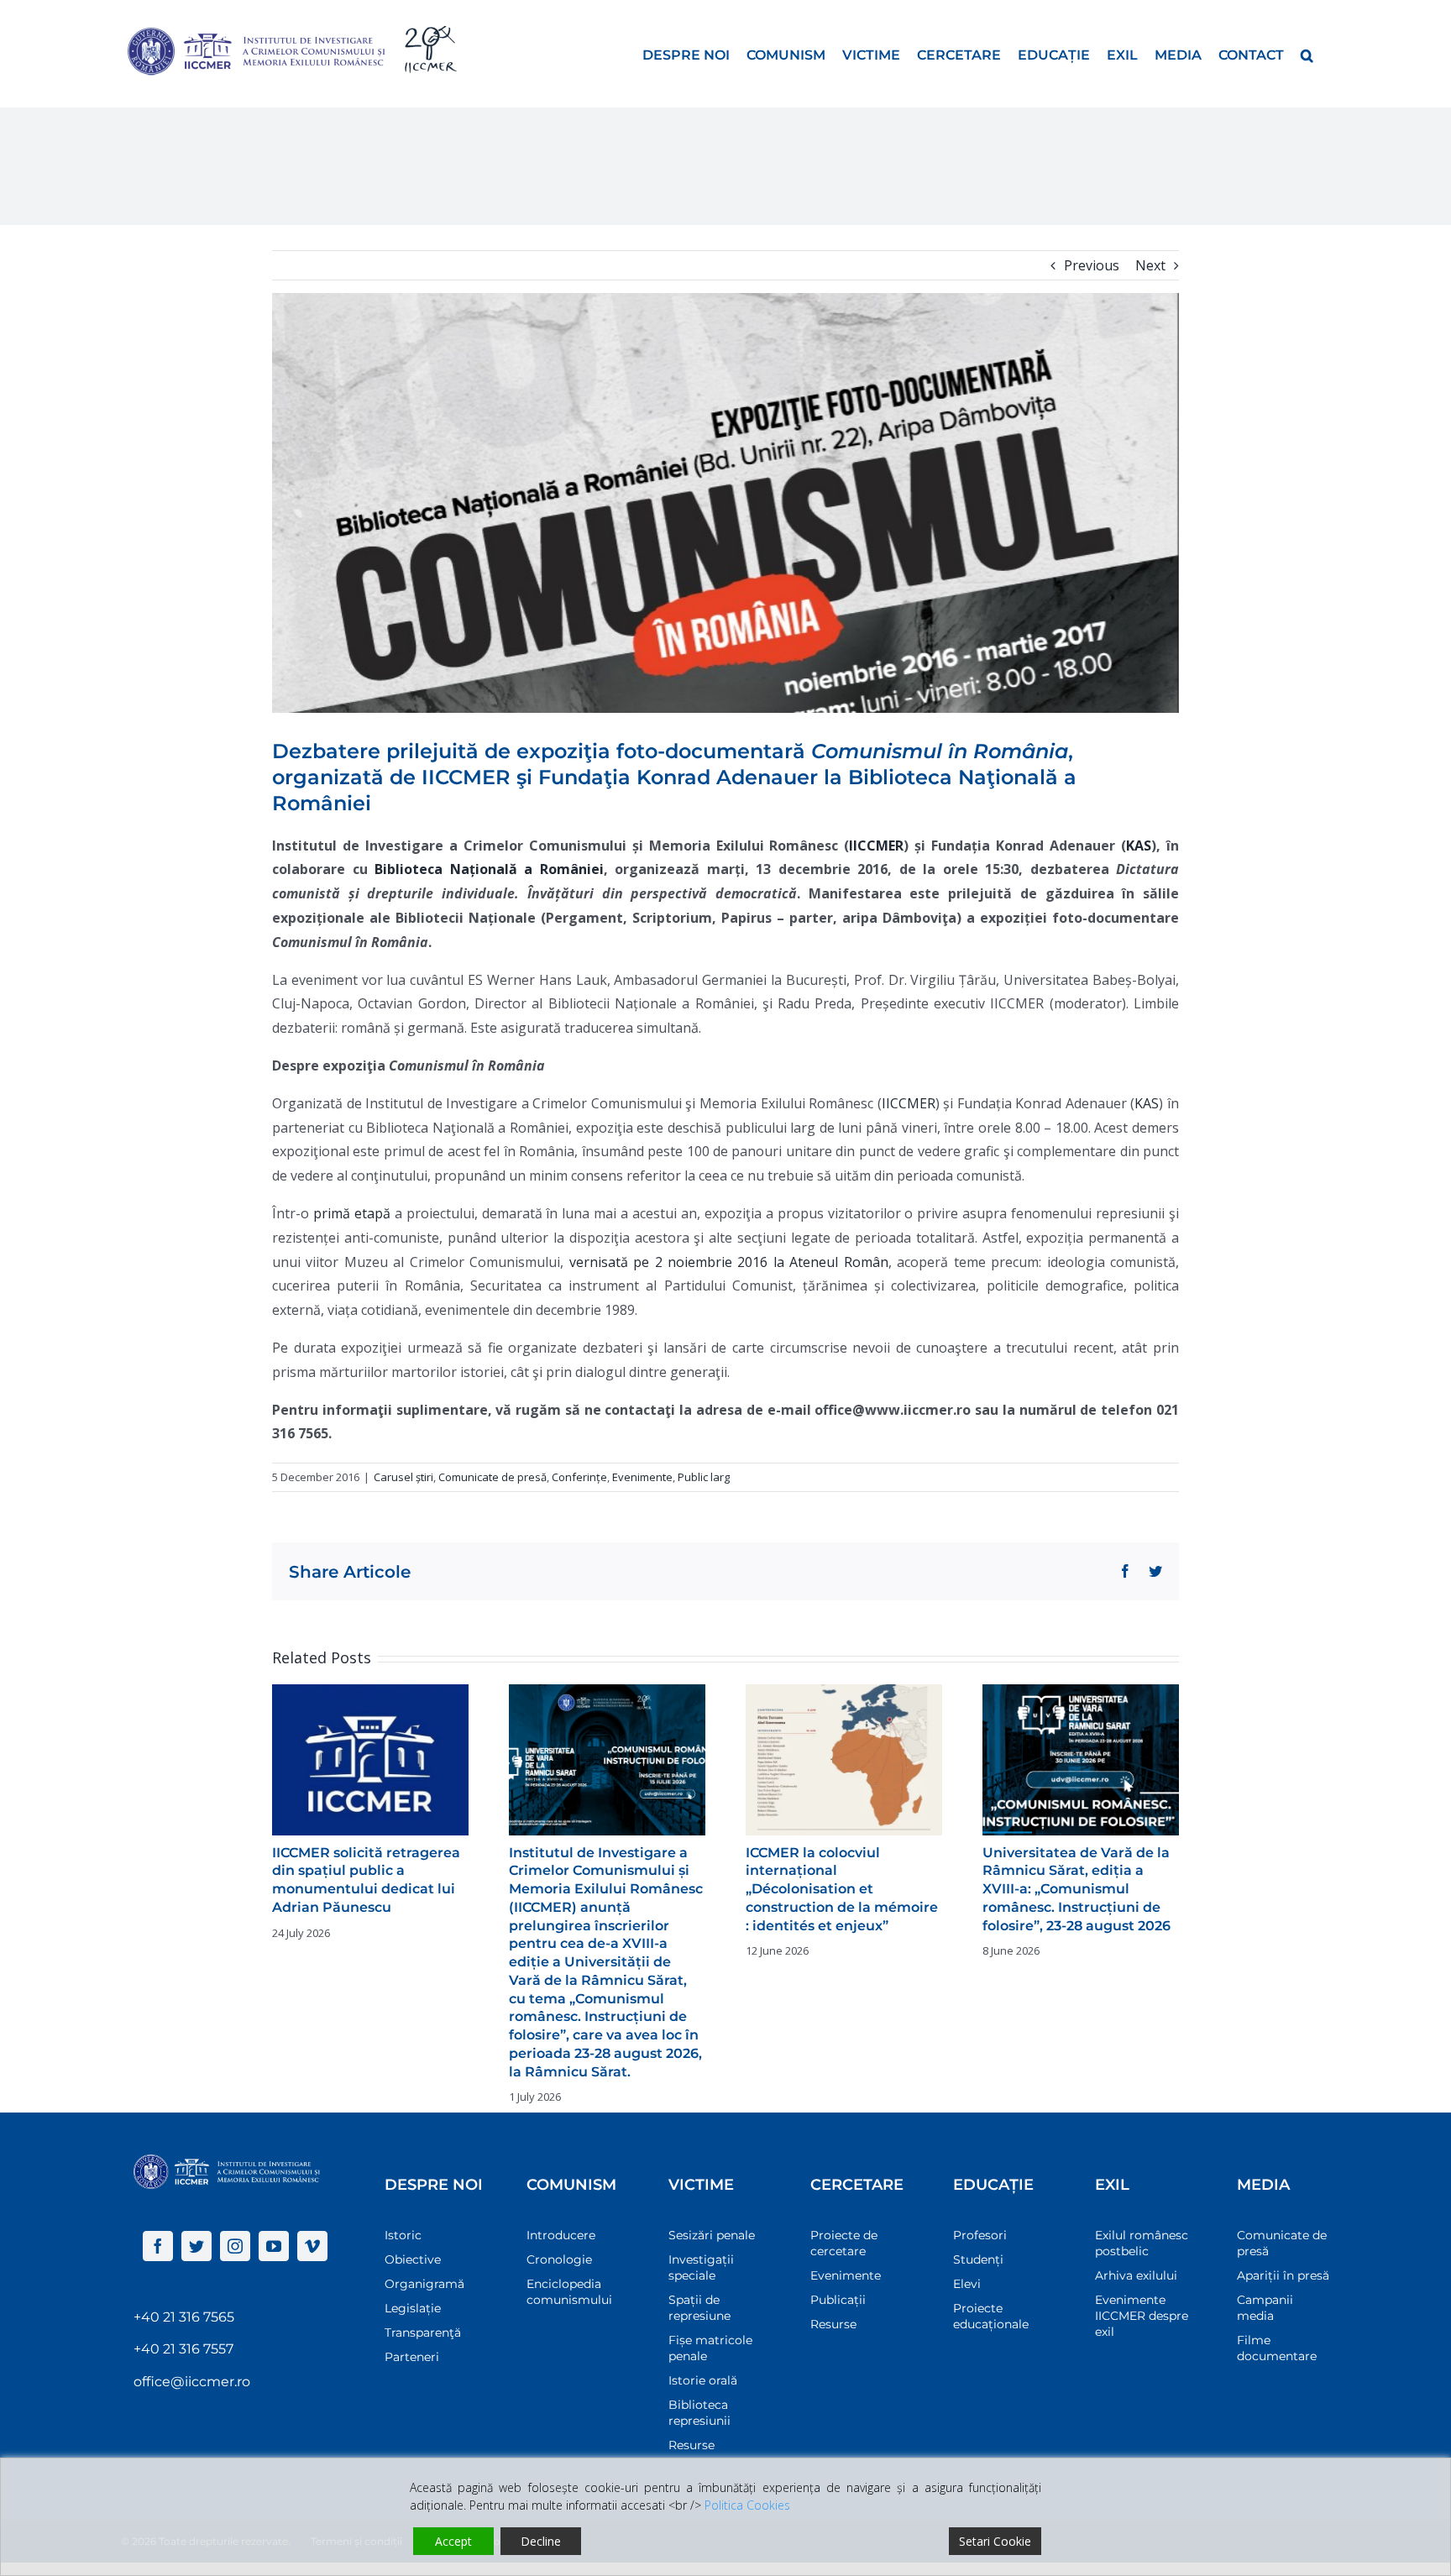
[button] (1307, 54)
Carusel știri (403, 1477)
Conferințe (579, 1477)
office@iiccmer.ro (192, 2382)
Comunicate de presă (492, 1477)
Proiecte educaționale (991, 2316)
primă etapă (352, 1213)
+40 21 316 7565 (184, 2317)
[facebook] (158, 2246)
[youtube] (274, 2246)
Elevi (967, 2284)
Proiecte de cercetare (844, 2243)
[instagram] (235, 2246)
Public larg (704, 1477)
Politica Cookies (747, 2505)
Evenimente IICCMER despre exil (1142, 2316)
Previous (1092, 265)
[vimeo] (312, 2246)
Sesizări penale (712, 2235)
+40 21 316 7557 (183, 2349)
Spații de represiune (699, 2308)
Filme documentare (1277, 2348)
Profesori (980, 2235)
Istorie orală (703, 2380)
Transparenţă (423, 2333)
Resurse (691, 2445)
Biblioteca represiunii (699, 2413)
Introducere (561, 2235)
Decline (541, 2541)
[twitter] (196, 2246)
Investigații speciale (701, 2267)
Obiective (413, 2259)
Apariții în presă (1283, 2275)
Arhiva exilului (1136, 2275)
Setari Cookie (995, 2541)
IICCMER (909, 1103)
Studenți (978, 2259)
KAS (1147, 1103)
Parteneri (412, 2357)
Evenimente (642, 1477)
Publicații (838, 2300)
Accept (453, 2541)
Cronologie (559, 2259)
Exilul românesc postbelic (1142, 2243)
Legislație (413, 2308)
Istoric (403, 2235)
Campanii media (1265, 2308)
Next (1150, 265)
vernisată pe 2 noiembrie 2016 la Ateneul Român (729, 1262)
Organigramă (424, 2284)
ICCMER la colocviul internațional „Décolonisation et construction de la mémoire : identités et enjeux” (842, 1889)
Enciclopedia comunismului (569, 2292)
